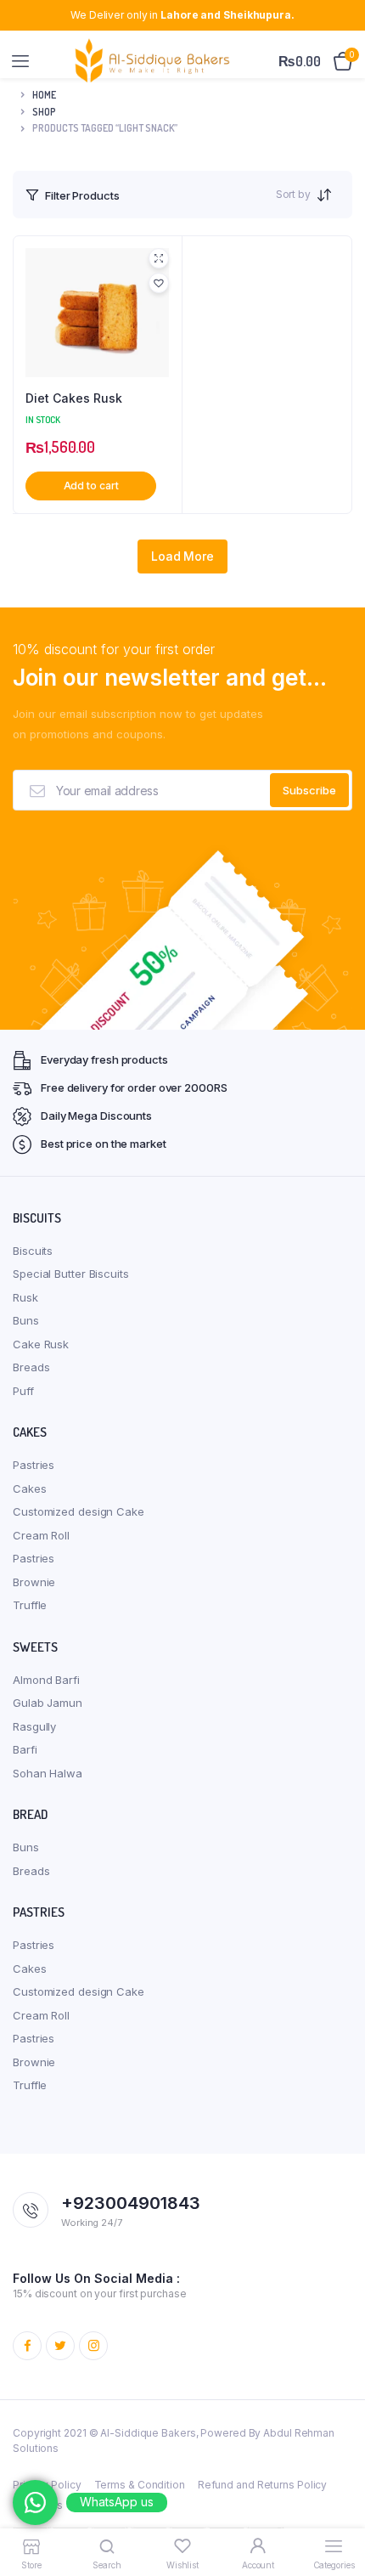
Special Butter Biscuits (71, 1274)
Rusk (25, 1297)
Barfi (25, 1749)
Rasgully (34, 1726)
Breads (31, 1367)
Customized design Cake (79, 1511)
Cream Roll (41, 1535)
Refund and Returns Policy (263, 2485)
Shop (44, 112)
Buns (26, 1320)
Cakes (30, 1489)
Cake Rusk (41, 1344)
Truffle (30, 1605)
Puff (23, 1391)
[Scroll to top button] (338, 2508)
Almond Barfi (46, 1680)
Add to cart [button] (91, 486)
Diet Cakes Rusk (74, 398)
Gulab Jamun (48, 1703)
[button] (159, 283)
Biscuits (33, 1251)
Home (44, 95)
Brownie (34, 1582)
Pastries (34, 1465)
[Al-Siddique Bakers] (155, 61)
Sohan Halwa (48, 1773)
